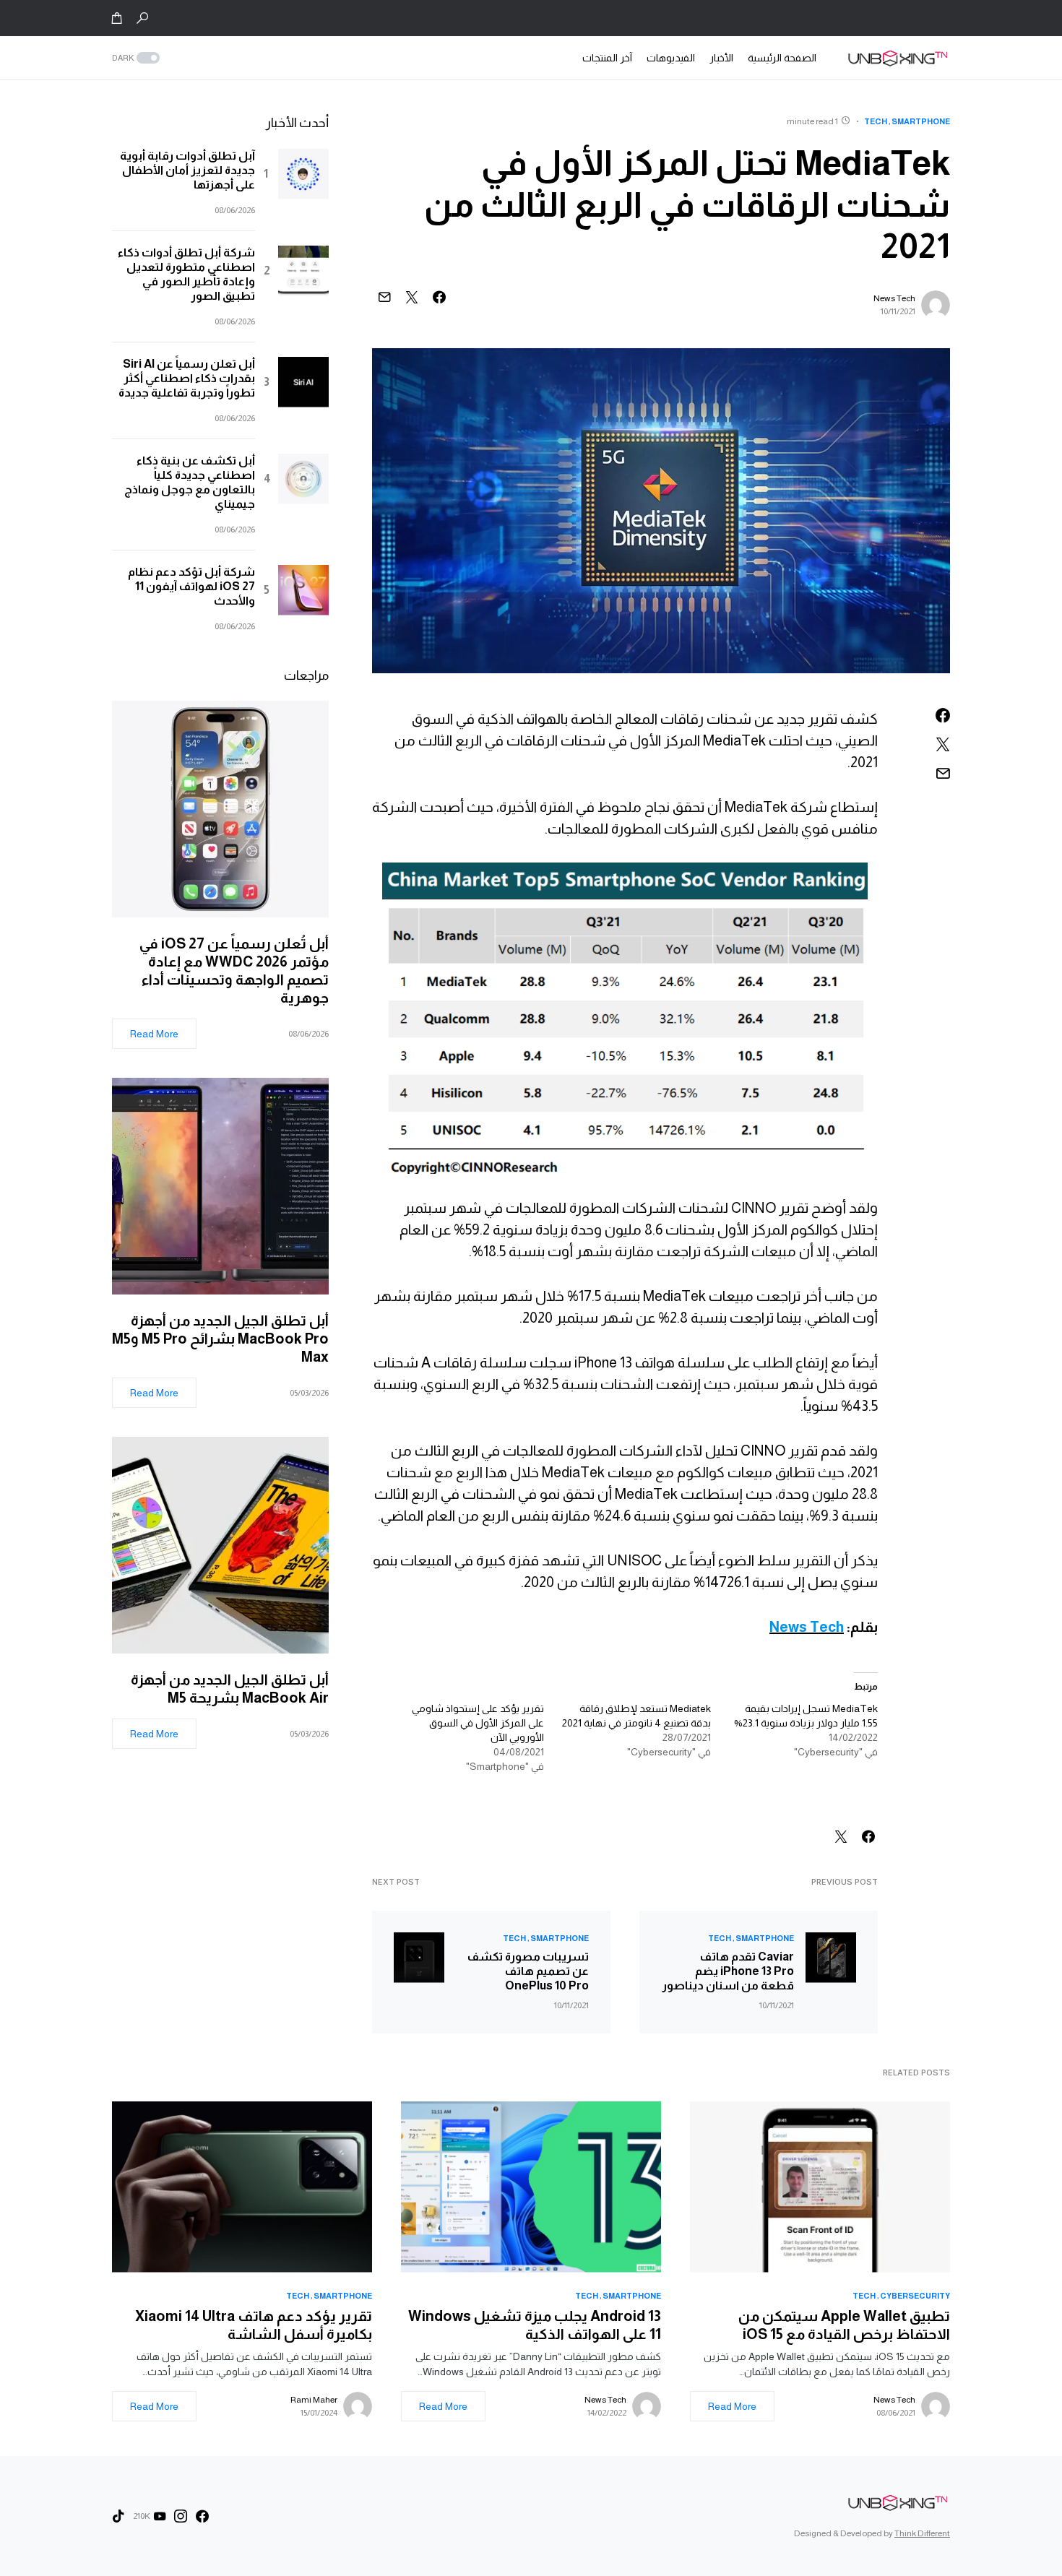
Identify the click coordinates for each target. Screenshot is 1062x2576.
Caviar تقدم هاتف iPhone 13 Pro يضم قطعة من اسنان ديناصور (728, 1971)
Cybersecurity (915, 2296)
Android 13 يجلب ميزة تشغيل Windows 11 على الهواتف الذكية (535, 2325)
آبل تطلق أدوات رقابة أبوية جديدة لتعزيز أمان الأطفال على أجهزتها (187, 170)
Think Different (922, 2533)
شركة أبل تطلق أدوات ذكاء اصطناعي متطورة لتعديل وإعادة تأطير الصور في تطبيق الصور (186, 274)
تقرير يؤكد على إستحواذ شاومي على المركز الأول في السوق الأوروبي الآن (478, 1723)
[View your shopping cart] (117, 18)
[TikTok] (118, 2516)
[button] (142, 18)
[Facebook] (202, 2516)
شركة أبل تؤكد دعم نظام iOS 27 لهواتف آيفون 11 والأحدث (191, 586)
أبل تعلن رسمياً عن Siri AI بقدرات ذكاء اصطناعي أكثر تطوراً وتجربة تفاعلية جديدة (187, 378)
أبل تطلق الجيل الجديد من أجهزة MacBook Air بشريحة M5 (230, 1689)
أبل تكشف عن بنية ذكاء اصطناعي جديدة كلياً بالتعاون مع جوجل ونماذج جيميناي (190, 482)
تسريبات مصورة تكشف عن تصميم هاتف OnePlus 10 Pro (528, 1971)
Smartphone (921, 121)
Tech (876, 121)
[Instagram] (181, 2516)
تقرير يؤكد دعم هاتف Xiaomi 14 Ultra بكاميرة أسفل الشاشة (254, 2325)
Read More (154, 1034)
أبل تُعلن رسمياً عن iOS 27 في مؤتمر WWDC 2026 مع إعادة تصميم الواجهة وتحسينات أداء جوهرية (234, 971)
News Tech (894, 298)
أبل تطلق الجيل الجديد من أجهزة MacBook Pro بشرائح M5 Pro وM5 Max (220, 1339)
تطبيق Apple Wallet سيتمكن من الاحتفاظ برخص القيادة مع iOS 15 (844, 2325)
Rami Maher (314, 2400)
